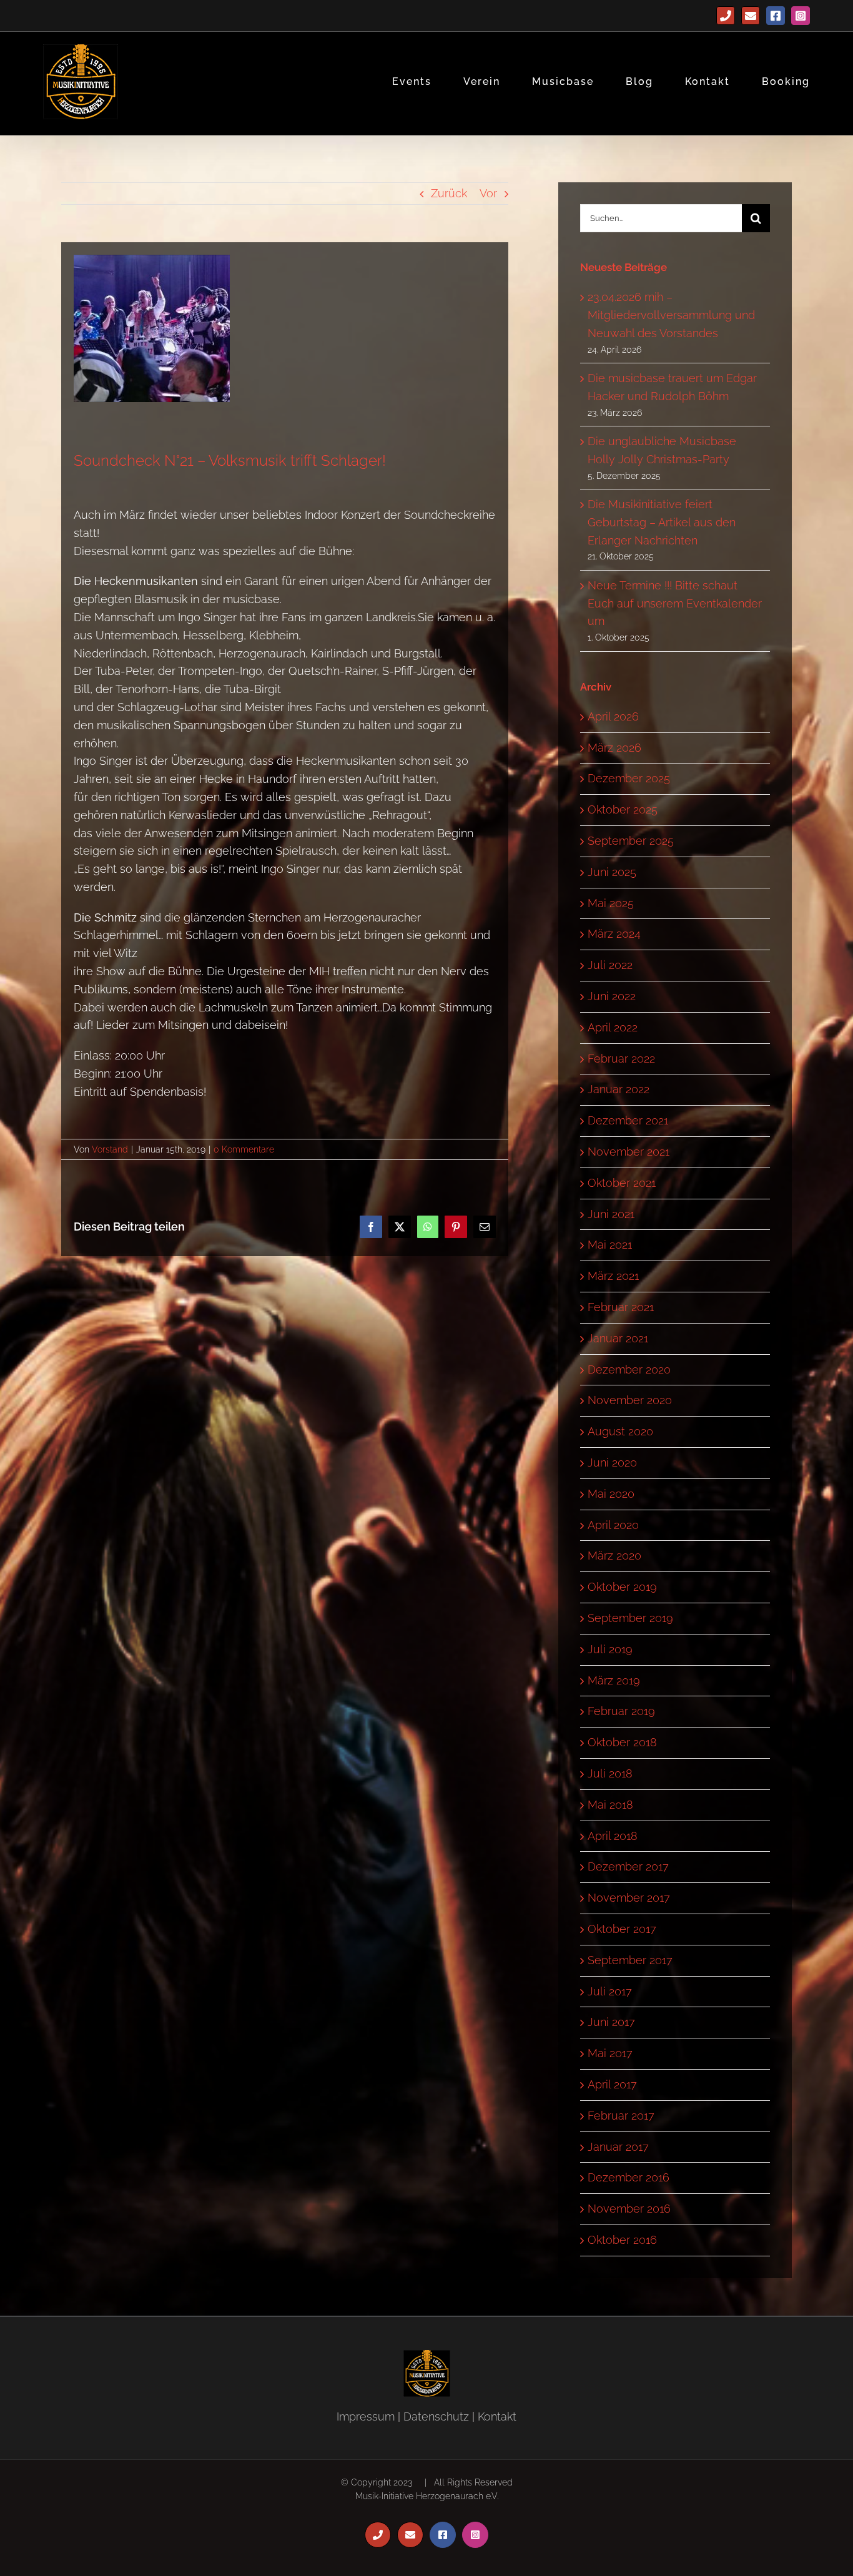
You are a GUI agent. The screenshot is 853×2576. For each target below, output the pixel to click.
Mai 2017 (610, 2053)
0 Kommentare (244, 1149)
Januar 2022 (619, 1089)
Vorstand (110, 1149)
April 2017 (612, 2084)
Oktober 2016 (622, 2240)
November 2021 (629, 1152)
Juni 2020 (612, 1463)
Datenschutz (436, 2416)
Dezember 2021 (628, 1120)
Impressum (366, 2416)
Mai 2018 (610, 1805)
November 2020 (630, 1400)
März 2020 (614, 1556)
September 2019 (630, 1618)
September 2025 (631, 841)
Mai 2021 (610, 1245)
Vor (488, 193)
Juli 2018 (610, 1773)
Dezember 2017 (628, 1866)
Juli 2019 (610, 1649)
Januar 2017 (618, 2147)
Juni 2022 (612, 996)
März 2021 (613, 1276)
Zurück (449, 193)
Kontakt (497, 2416)
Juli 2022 (610, 965)
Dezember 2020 (629, 1369)
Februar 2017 (621, 2116)
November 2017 (629, 1898)
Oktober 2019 (622, 1587)
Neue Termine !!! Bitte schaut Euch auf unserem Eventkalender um (675, 603)
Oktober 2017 (622, 1929)
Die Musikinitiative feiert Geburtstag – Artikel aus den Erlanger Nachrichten (662, 522)
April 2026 (613, 716)
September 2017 (630, 1960)
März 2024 (614, 934)
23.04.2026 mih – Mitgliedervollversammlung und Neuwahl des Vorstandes (671, 315)
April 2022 (613, 1027)
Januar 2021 (618, 1338)
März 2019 (614, 1680)
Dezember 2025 (629, 778)
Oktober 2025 (623, 809)
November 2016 (629, 2209)
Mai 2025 (611, 903)
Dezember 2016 (629, 2177)
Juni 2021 (611, 1214)
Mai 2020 (611, 1494)
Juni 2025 (612, 872)
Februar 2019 (621, 1711)
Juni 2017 (611, 2022)
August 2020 (620, 1431)
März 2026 (614, 748)
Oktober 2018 (622, 1742)
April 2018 (613, 1836)
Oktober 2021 (622, 1183)
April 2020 (613, 1525)
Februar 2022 (621, 1059)
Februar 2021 (621, 1307)
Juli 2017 (610, 1991)
